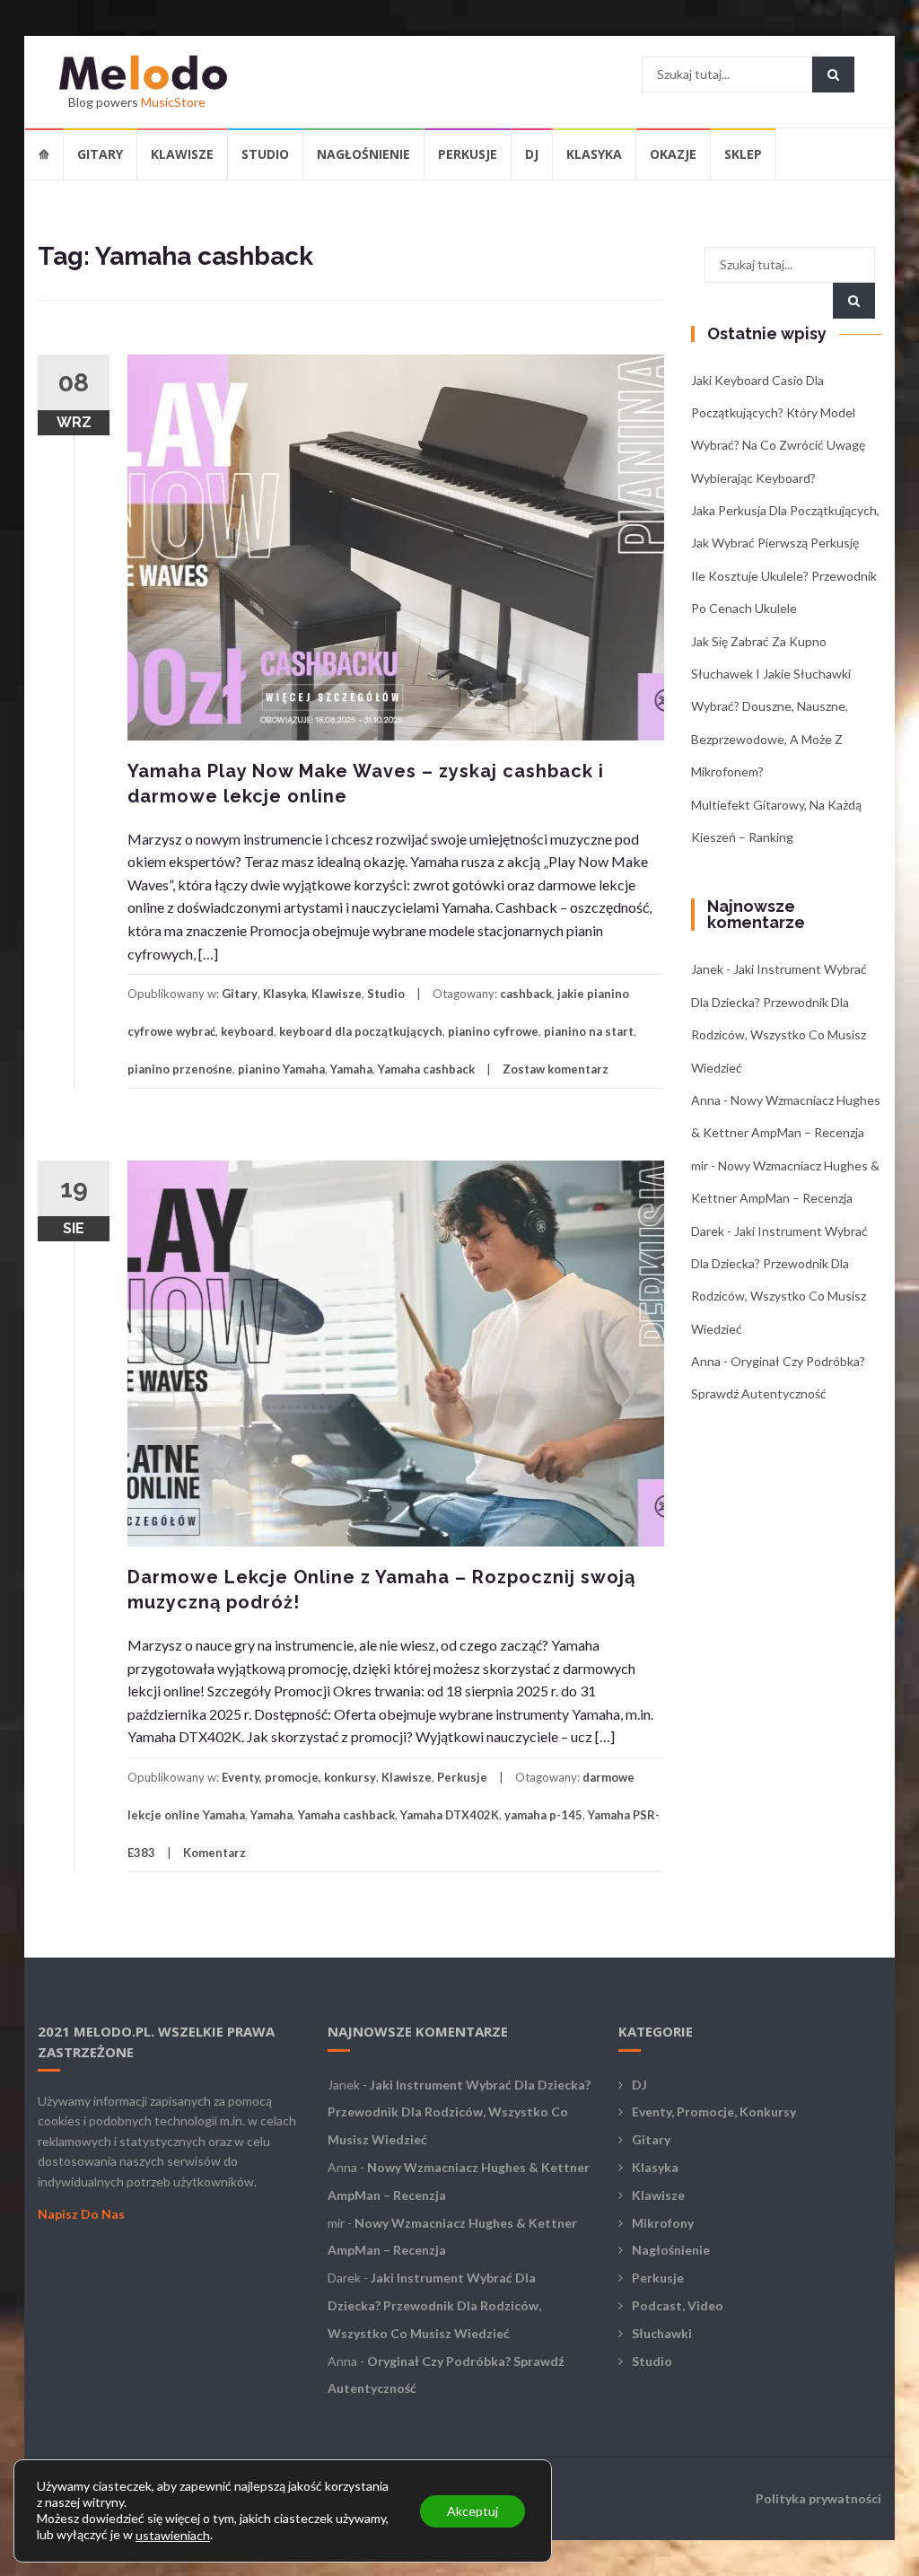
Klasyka (594, 154)
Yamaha (351, 1069)
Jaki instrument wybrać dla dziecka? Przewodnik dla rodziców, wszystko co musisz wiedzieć (459, 2112)
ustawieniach (173, 2535)
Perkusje (468, 154)
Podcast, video (678, 2305)
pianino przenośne (180, 1069)
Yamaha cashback (426, 1069)
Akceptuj (473, 2510)
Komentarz (214, 1853)
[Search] (833, 74)
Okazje (673, 154)
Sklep (743, 154)
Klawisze (182, 154)
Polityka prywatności (818, 2498)
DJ (532, 154)
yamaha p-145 (543, 1815)
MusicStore (173, 102)
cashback (526, 994)
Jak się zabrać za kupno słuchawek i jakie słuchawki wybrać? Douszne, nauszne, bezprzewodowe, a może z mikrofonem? (771, 707)
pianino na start (589, 1031)
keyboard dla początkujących (361, 1031)
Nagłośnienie (363, 154)
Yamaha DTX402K (450, 1815)
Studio (265, 154)
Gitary (100, 154)
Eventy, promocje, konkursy (299, 1777)
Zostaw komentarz (556, 1069)
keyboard (247, 1031)
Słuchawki (662, 2333)
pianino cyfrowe (493, 1031)
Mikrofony (663, 2223)
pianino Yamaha (281, 1069)
